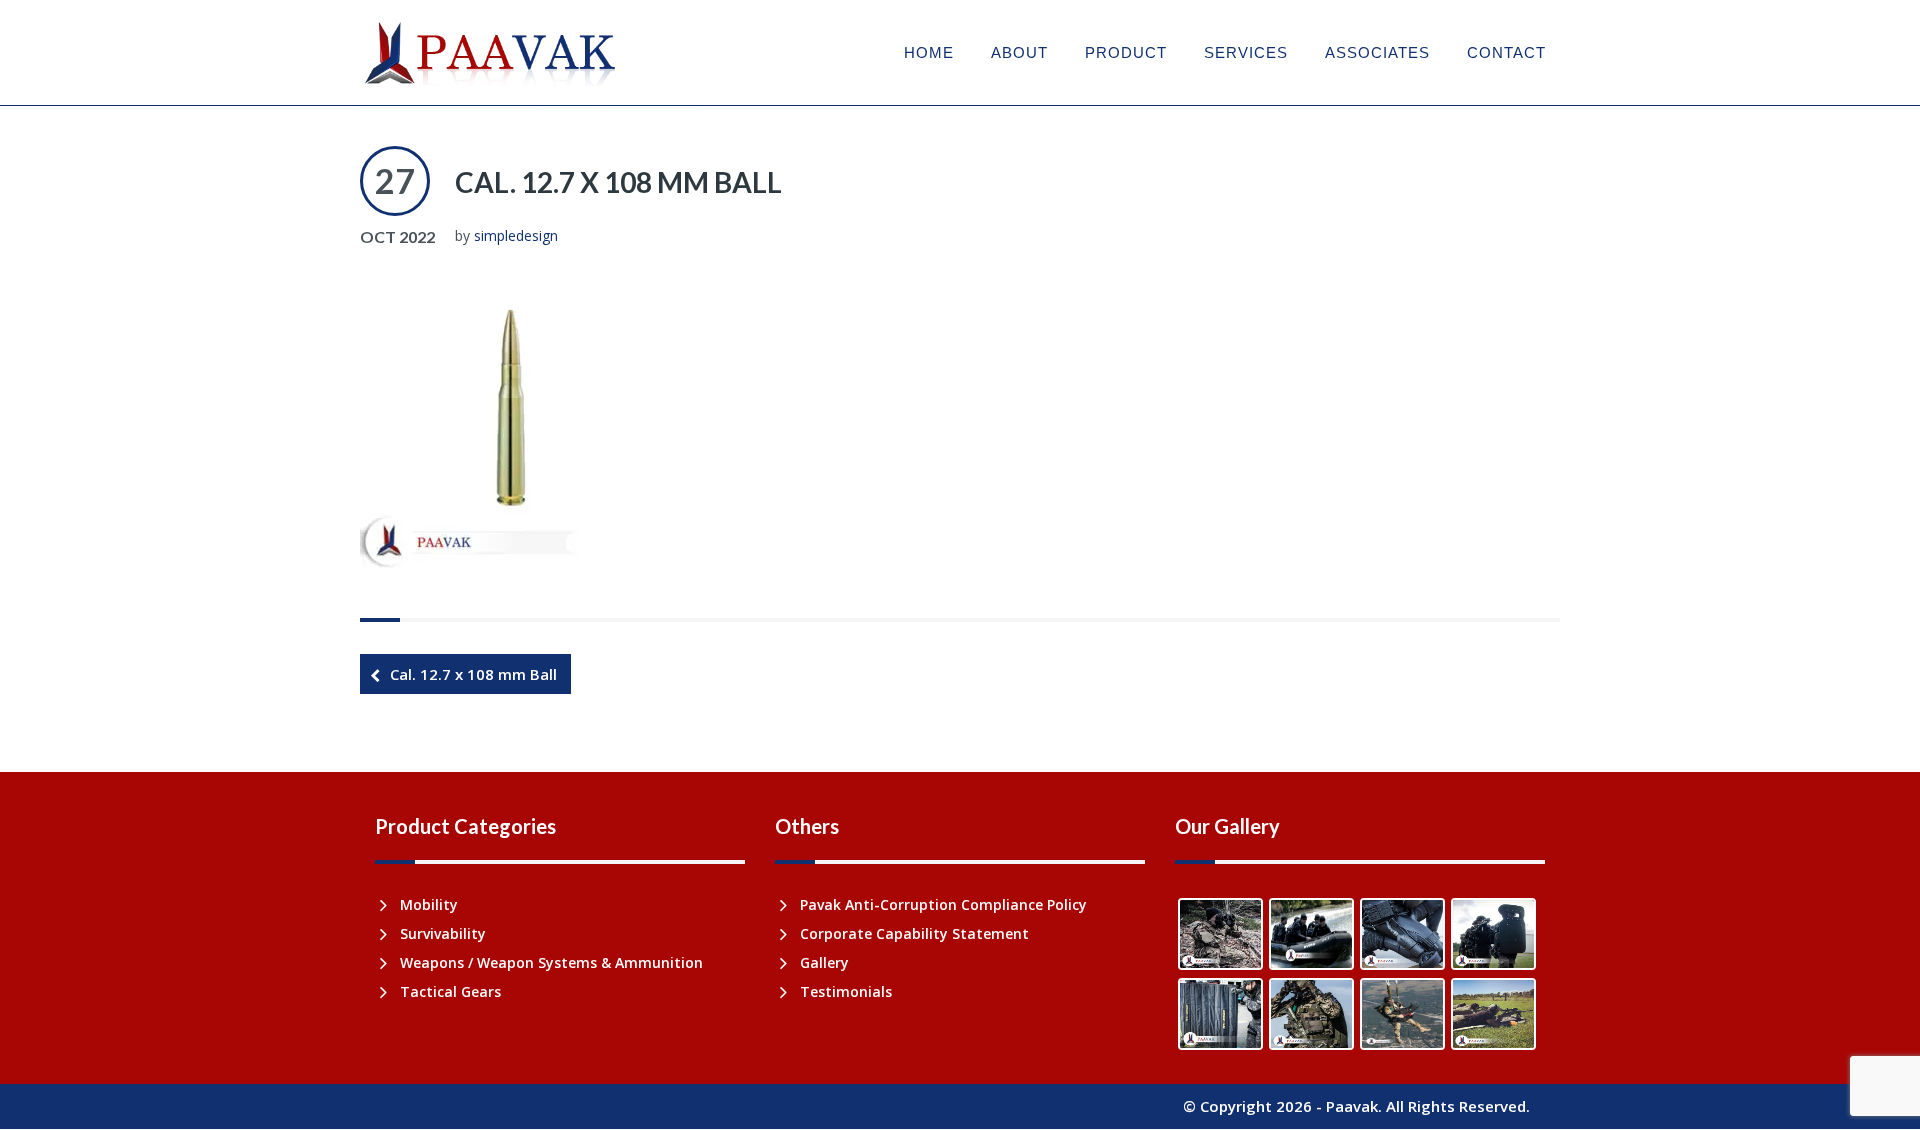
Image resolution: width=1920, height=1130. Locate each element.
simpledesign (516, 235)
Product (1126, 52)
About (1019, 52)
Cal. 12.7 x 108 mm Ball (618, 182)
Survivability (443, 933)
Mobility (429, 904)
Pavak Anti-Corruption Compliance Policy (943, 904)
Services (1246, 52)
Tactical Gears (450, 991)
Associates (1377, 52)
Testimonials (846, 991)
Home (929, 52)
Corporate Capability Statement (914, 933)
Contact (1506, 52)
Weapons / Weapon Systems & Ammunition (551, 962)
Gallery (824, 962)
